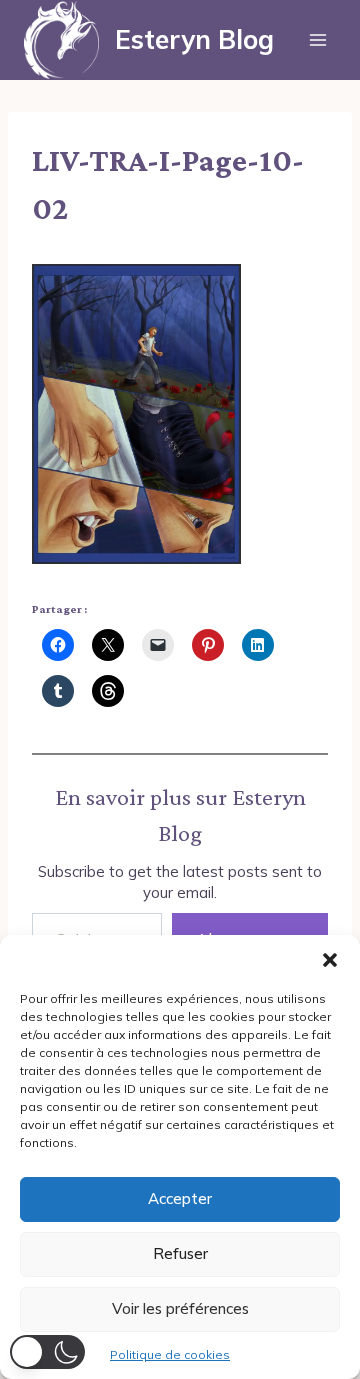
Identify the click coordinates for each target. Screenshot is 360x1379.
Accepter (180, 1198)
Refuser (180, 1253)
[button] (330, 960)
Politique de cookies (170, 1354)
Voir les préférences (180, 1308)
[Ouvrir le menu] (317, 39)
